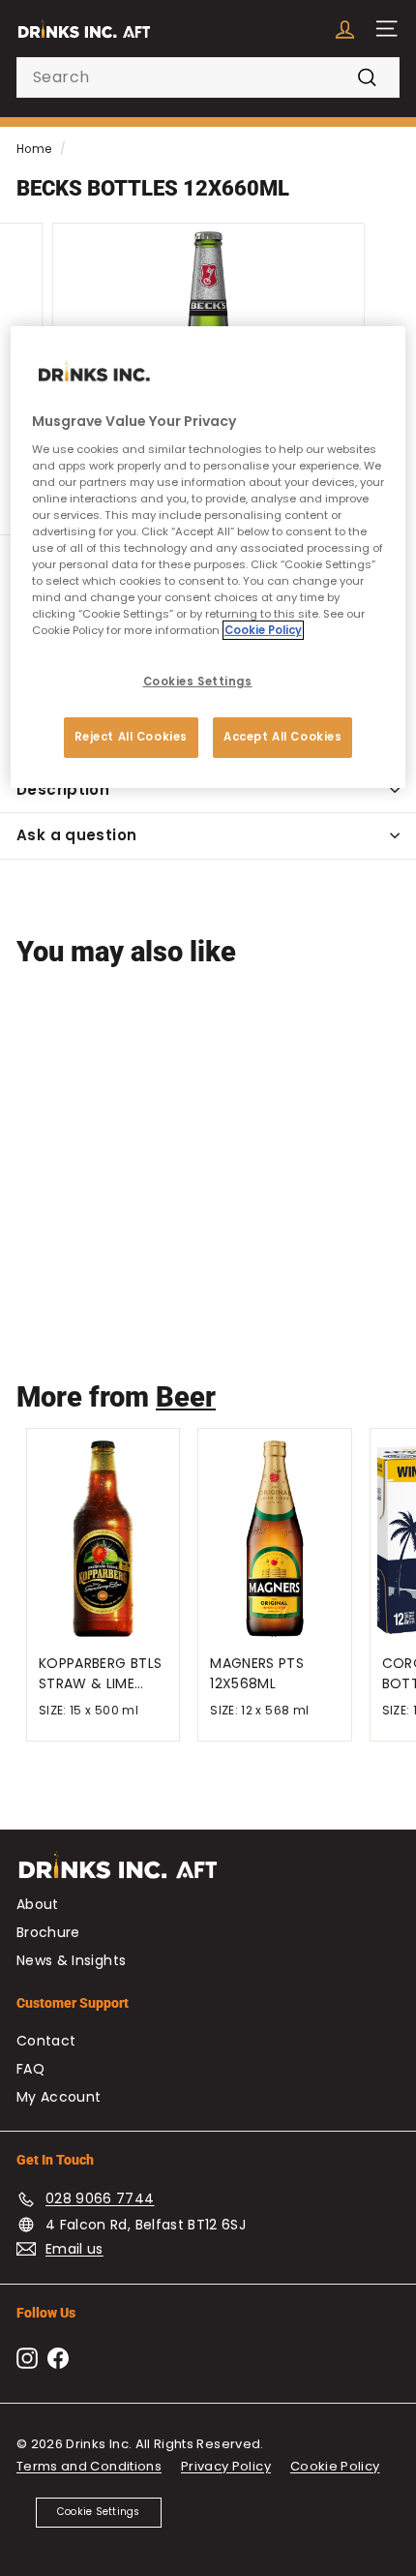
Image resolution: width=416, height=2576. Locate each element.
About (38, 1904)
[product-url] (103, 1089)
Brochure (48, 1932)
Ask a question (76, 835)
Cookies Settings (198, 682)
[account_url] (345, 29)
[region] (208, 557)
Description (63, 789)
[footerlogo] (208, 1875)
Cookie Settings (99, 2512)
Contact (46, 2041)
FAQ (30, 2069)
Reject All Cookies (131, 737)
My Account (59, 2097)
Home (34, 149)
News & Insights (71, 1960)
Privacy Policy (226, 2466)
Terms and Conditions (89, 2466)
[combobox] (208, 77)
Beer (186, 1397)
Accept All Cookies (282, 737)
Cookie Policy (335, 2466)
